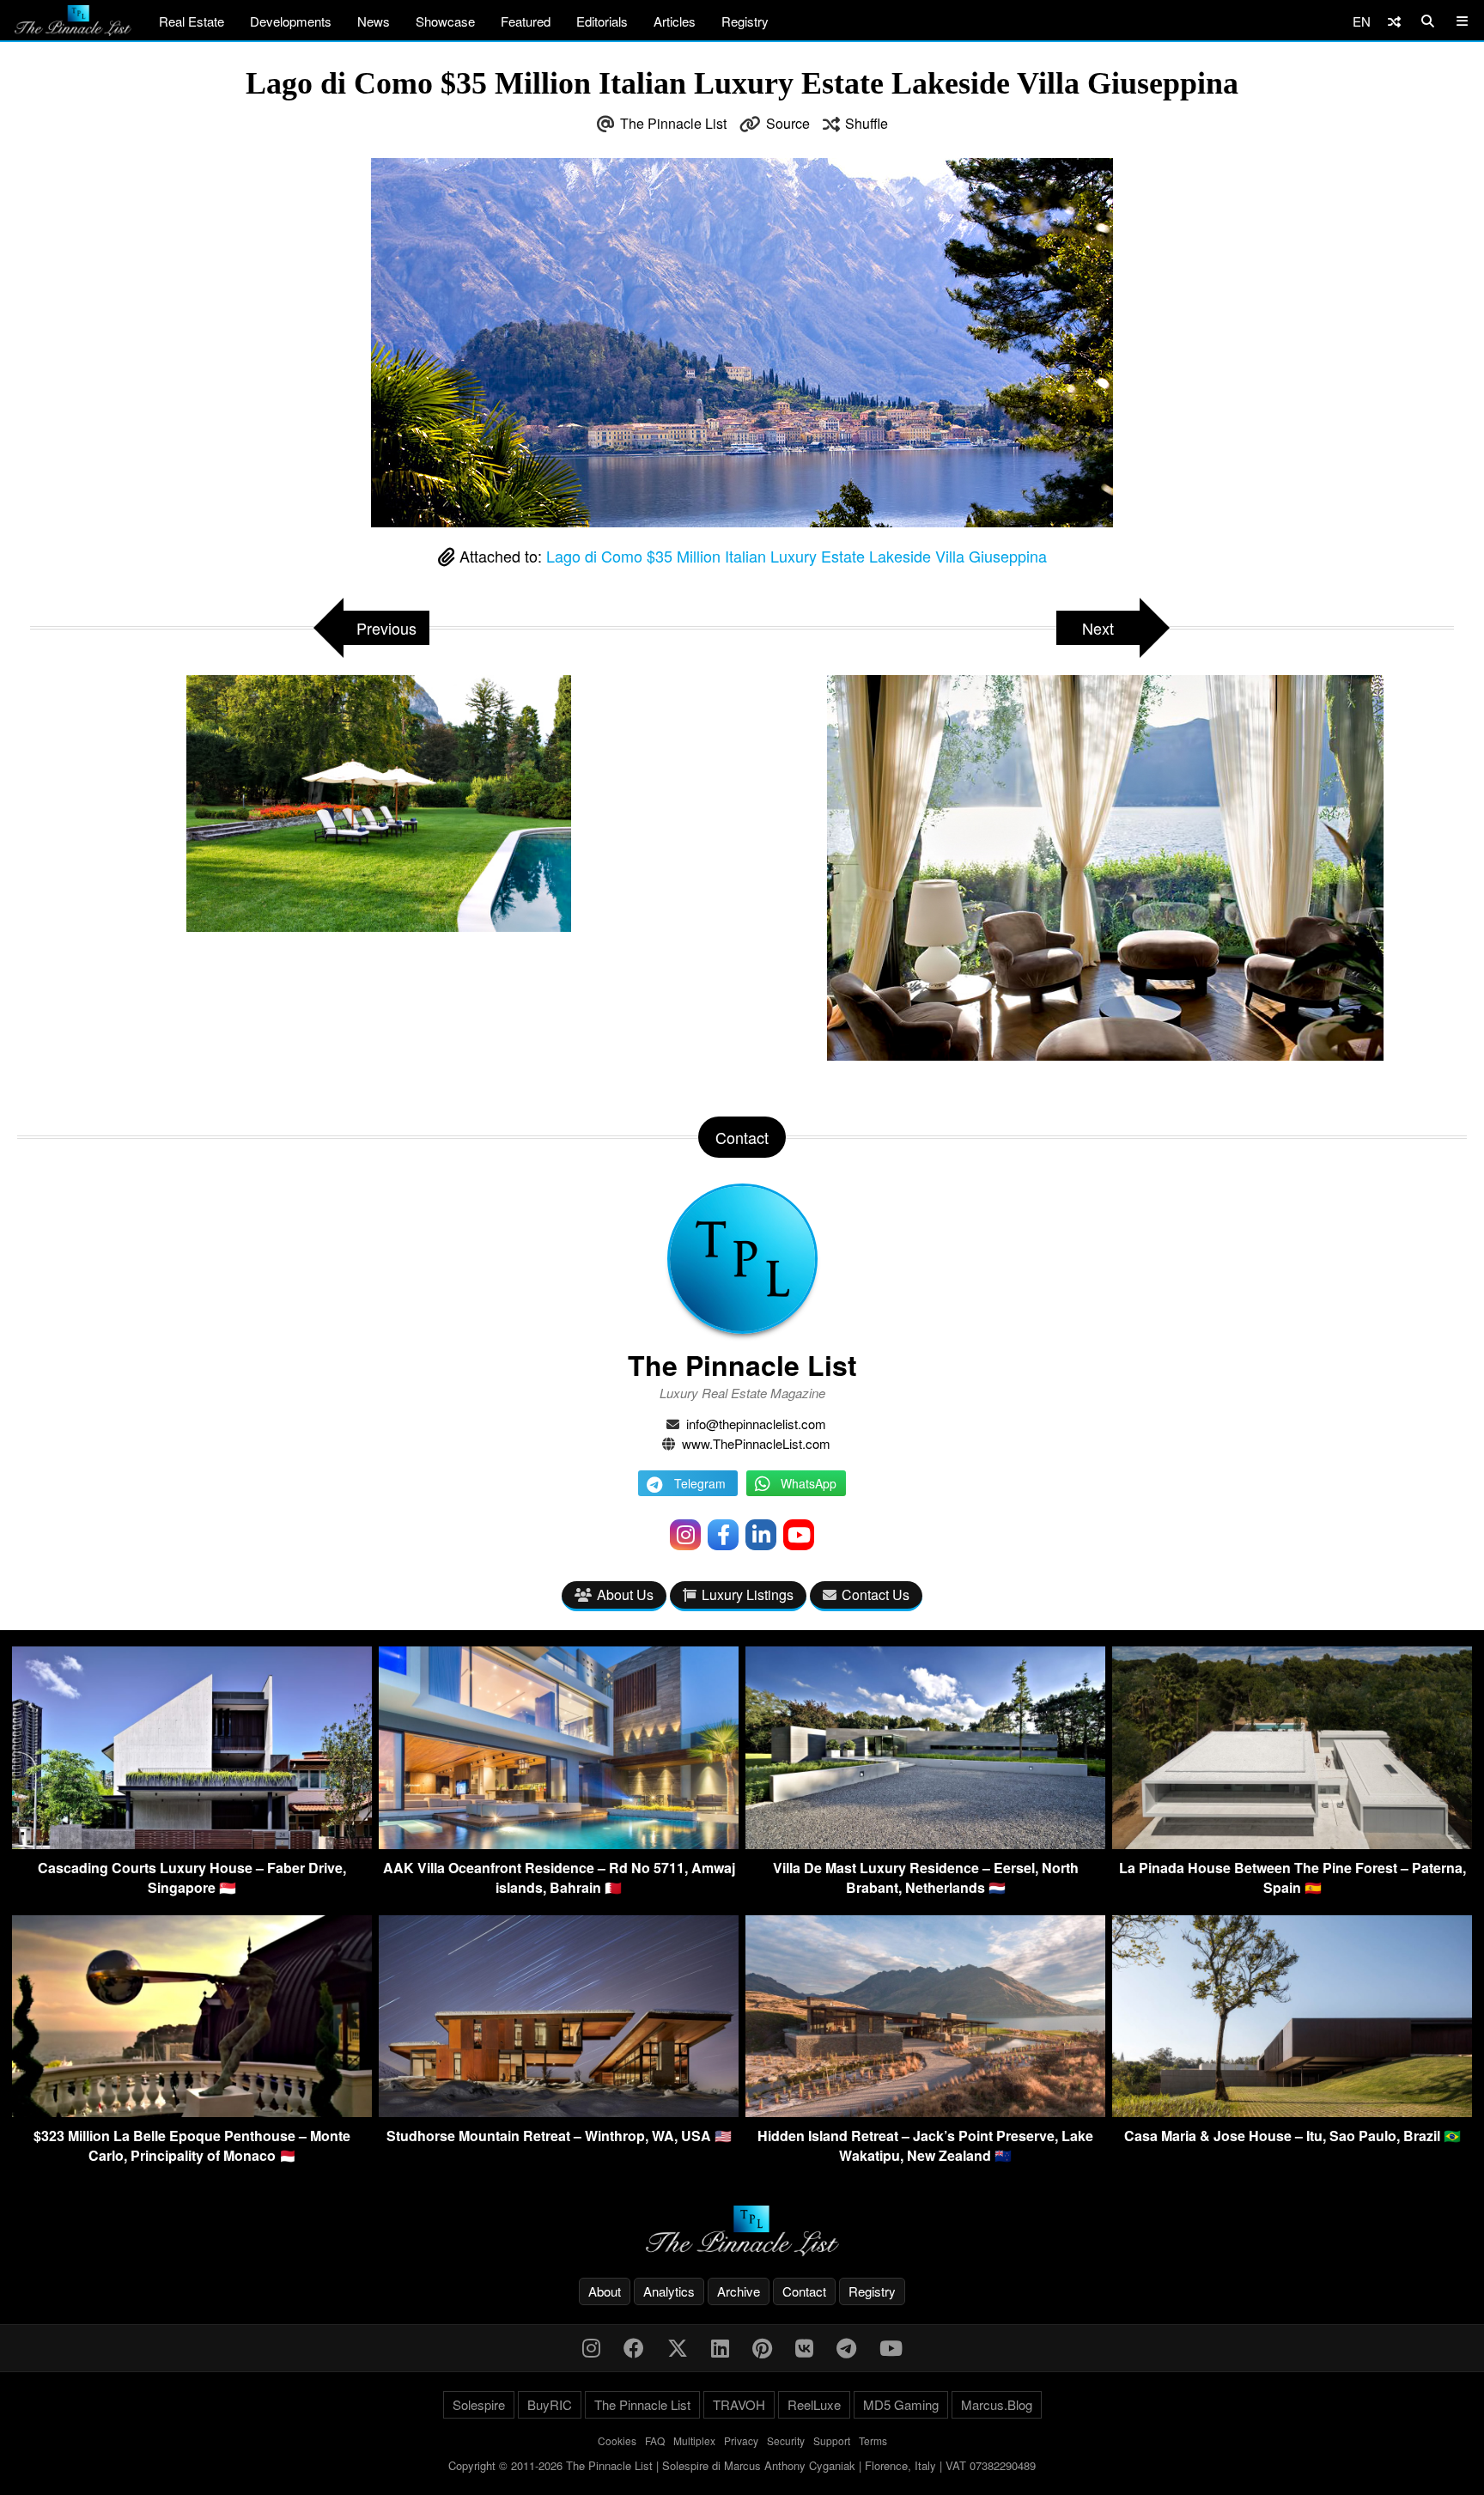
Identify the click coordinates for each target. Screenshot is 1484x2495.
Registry (745, 21)
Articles (675, 21)
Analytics (669, 2291)
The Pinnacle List (673, 123)
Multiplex (694, 2440)
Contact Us (876, 1594)
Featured (526, 21)
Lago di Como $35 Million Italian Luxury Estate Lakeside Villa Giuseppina (797, 556)
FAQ (655, 2440)
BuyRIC (550, 2404)
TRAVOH (739, 2404)
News (374, 21)
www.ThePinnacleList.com (756, 1443)
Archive (739, 2291)
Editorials (602, 21)
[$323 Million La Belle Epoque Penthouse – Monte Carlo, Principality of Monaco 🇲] (192, 2112)
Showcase (445, 21)
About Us (625, 1594)
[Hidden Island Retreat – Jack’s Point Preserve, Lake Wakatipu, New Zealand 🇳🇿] (925, 2112)
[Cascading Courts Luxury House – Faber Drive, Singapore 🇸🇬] (192, 1844)
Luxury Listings (748, 1594)
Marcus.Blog (997, 2404)
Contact (804, 2291)
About (605, 2291)
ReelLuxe (814, 2404)
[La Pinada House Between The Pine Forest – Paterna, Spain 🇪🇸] (1292, 1844)
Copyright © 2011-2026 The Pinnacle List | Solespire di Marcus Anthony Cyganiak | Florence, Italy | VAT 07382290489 (742, 2465)
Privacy (741, 2440)
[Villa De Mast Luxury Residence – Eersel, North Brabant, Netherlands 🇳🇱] (925, 1844)
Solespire (479, 2404)
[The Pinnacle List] (742, 2231)
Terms (873, 2440)
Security (786, 2440)
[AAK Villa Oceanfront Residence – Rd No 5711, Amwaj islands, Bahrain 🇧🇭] (559, 1844)
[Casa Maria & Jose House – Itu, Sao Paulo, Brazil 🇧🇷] (1292, 2112)
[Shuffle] (1394, 21)
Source (788, 123)
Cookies (617, 2440)
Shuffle (867, 123)
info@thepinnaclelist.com (756, 1424)
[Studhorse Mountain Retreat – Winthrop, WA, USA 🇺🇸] (559, 2112)
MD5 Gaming (901, 2404)
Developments (291, 21)
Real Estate (192, 21)
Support (832, 2440)
